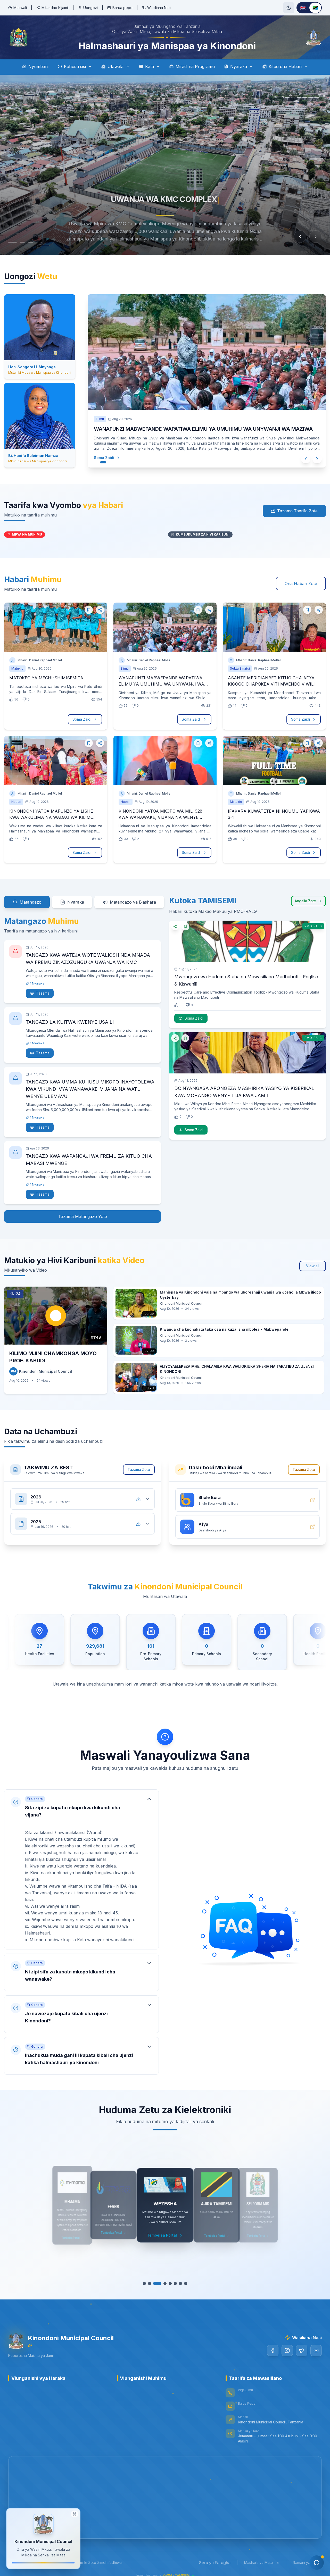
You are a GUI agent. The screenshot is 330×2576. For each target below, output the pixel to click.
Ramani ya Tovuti (307, 2562)
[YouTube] (316, 2350)
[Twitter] (302, 2350)
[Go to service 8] (183, 2283)
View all (313, 1266)
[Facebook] (273, 2350)
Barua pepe (122, 8)
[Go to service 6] (173, 2283)
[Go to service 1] (147, 2283)
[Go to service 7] (178, 2283)
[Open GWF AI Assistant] (317, 2563)
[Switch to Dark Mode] (289, 8)
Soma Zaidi (99, 458)
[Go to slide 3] (27, 242)
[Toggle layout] (75, 2514)
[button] (81, 1864)
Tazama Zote (139, 1469)
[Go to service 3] (157, 2283)
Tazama (43, 993)
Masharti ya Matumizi (262, 2562)
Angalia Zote (305, 901)
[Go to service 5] (168, 2283)
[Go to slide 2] (19, 242)
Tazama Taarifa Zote (297, 511)
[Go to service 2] (152, 2283)
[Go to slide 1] (11, 242)
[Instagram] (287, 2350)
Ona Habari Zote (301, 583)
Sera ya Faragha (215, 2563)
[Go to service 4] (162, 2283)
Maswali (20, 8)
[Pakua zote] (138, 1499)
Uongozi (90, 8)
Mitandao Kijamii (55, 8)
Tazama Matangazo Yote (83, 1216)
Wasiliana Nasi (159, 8)
